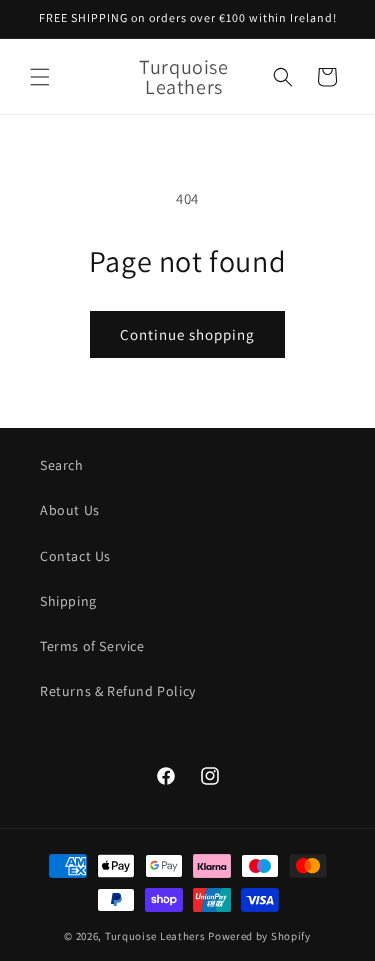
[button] (40, 77)
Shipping (68, 601)
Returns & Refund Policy (118, 691)
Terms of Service (92, 646)
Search (62, 465)
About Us (70, 510)
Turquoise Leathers (155, 936)
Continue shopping (187, 334)
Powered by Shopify (259, 936)
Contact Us (75, 556)
